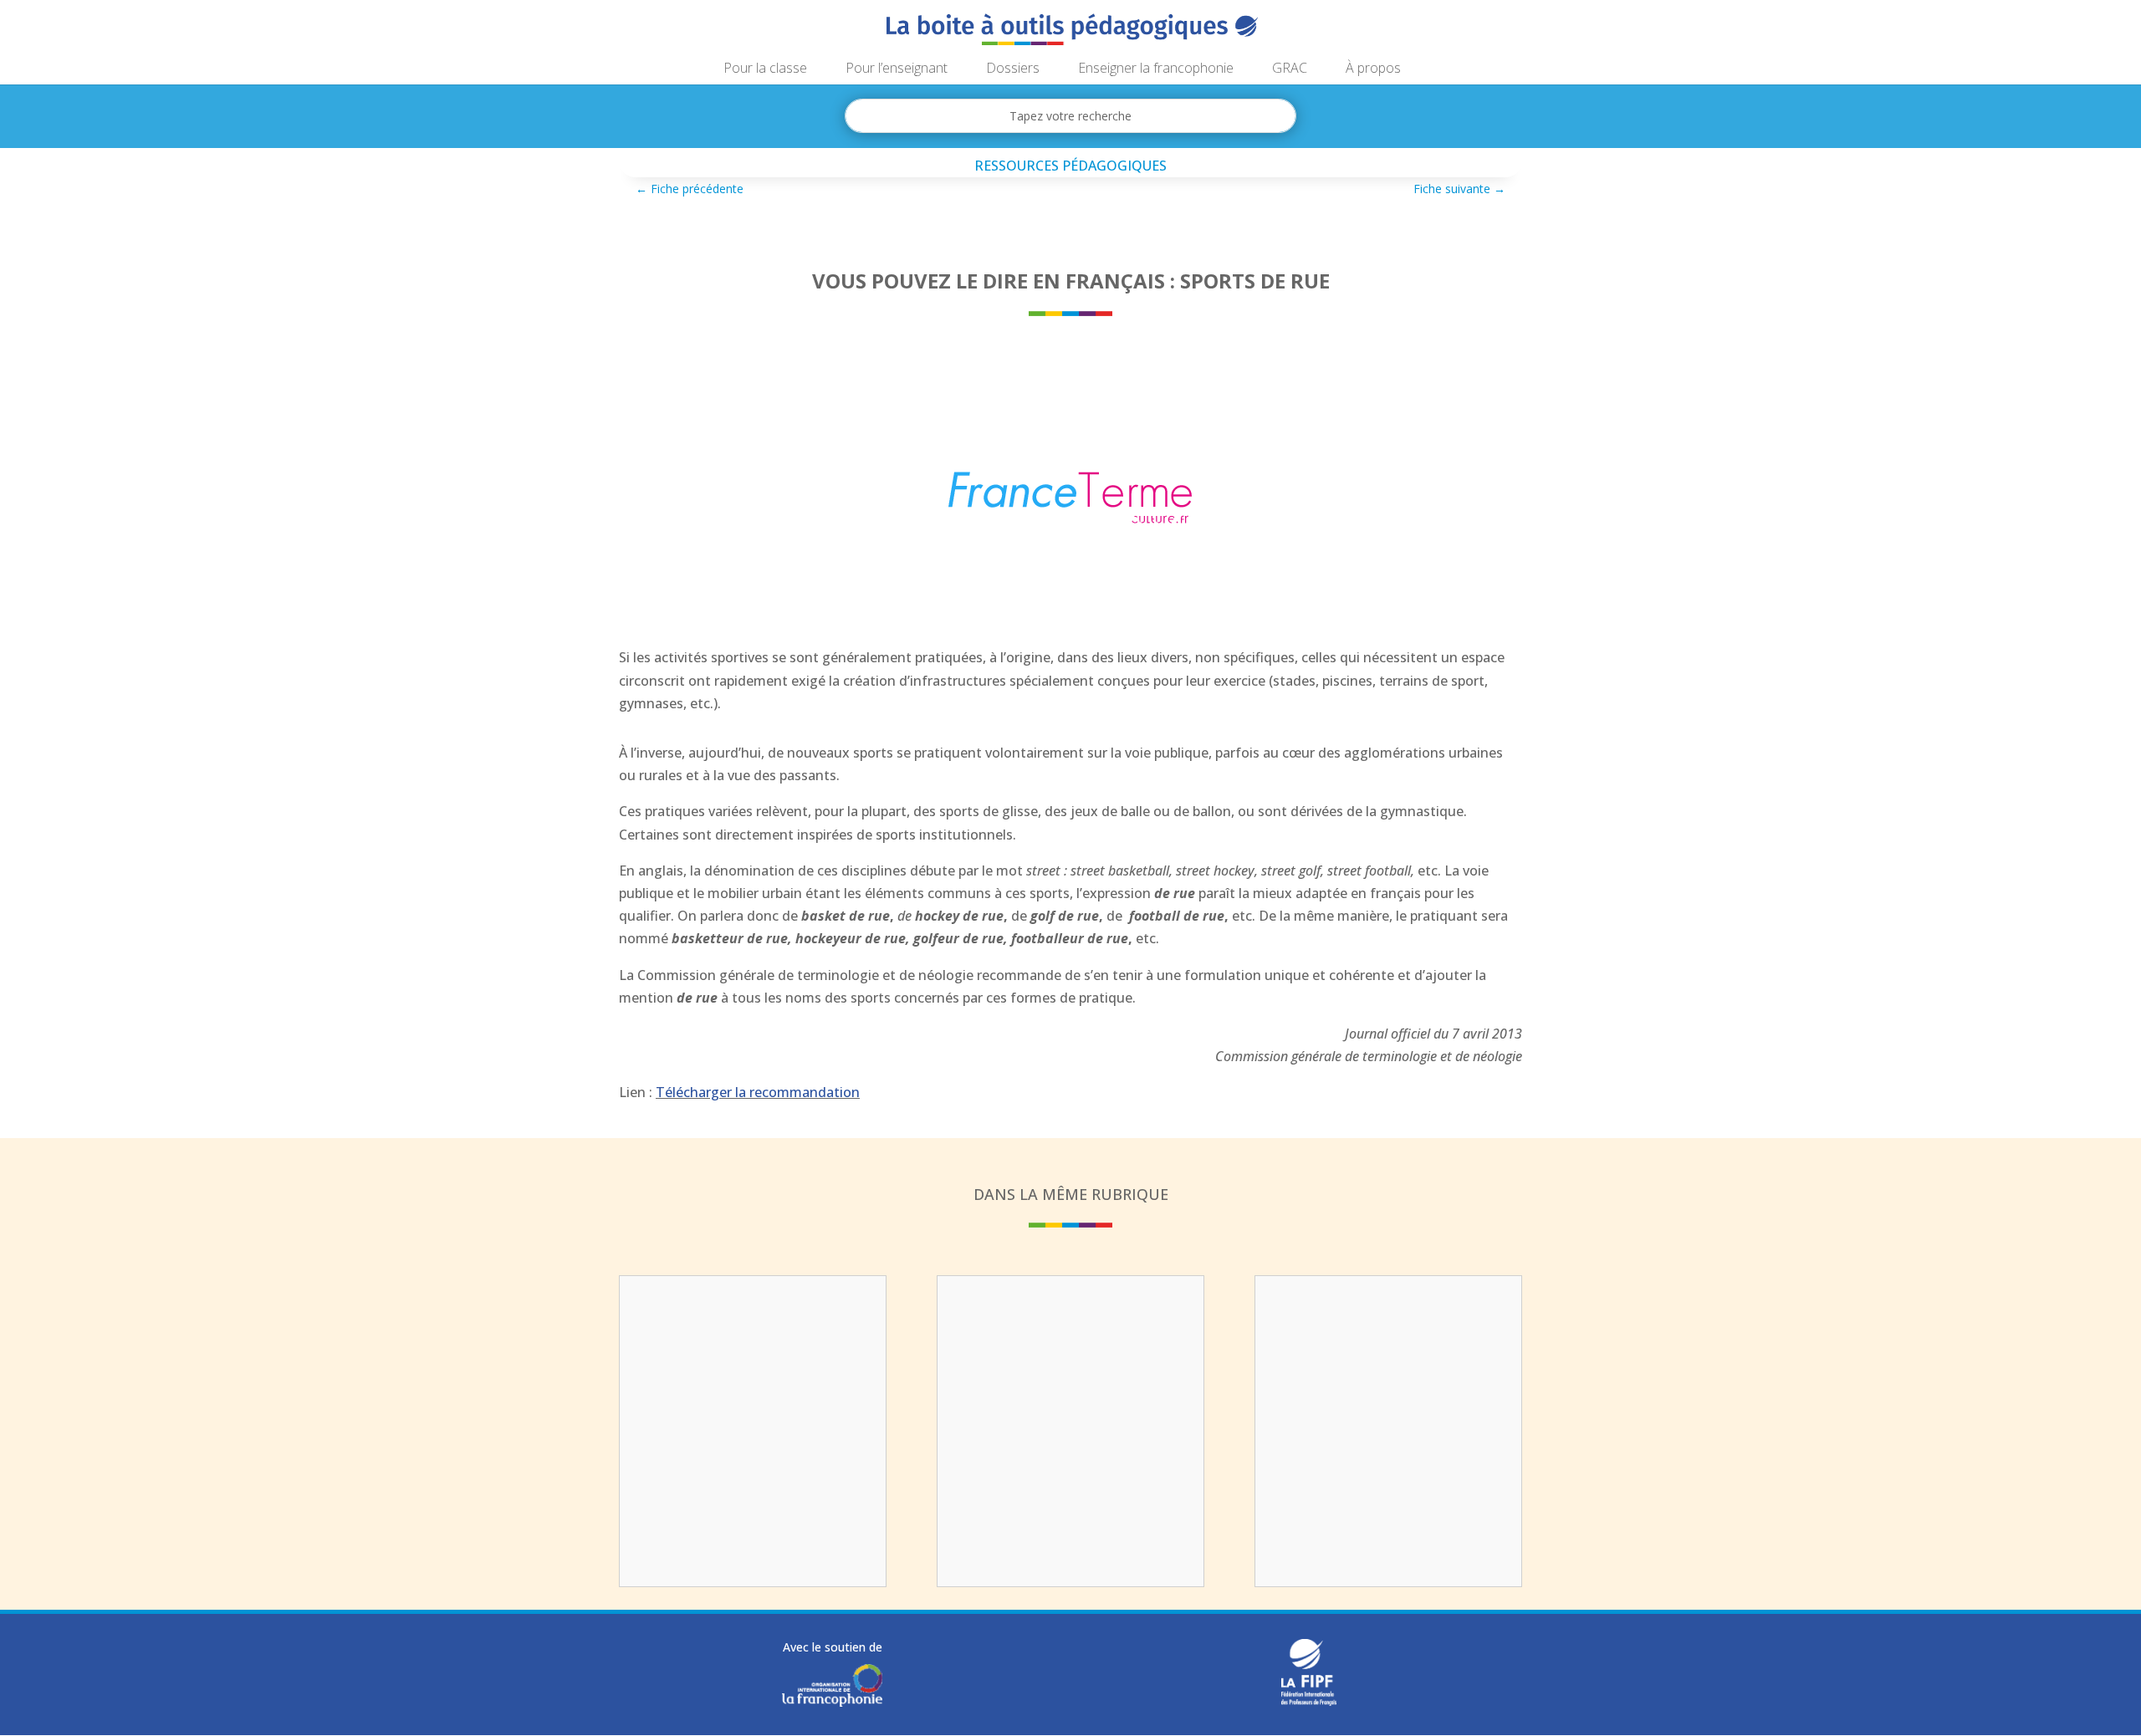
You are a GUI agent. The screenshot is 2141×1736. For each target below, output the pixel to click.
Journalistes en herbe (753, 1315)
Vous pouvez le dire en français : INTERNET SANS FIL (1070, 1326)
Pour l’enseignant (897, 69)
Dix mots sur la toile (1388, 1315)
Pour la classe (765, 69)
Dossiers (1013, 69)
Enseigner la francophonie (1156, 69)
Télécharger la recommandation (758, 1092)
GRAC (1290, 69)
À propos (1373, 69)
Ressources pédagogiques (1070, 166)
